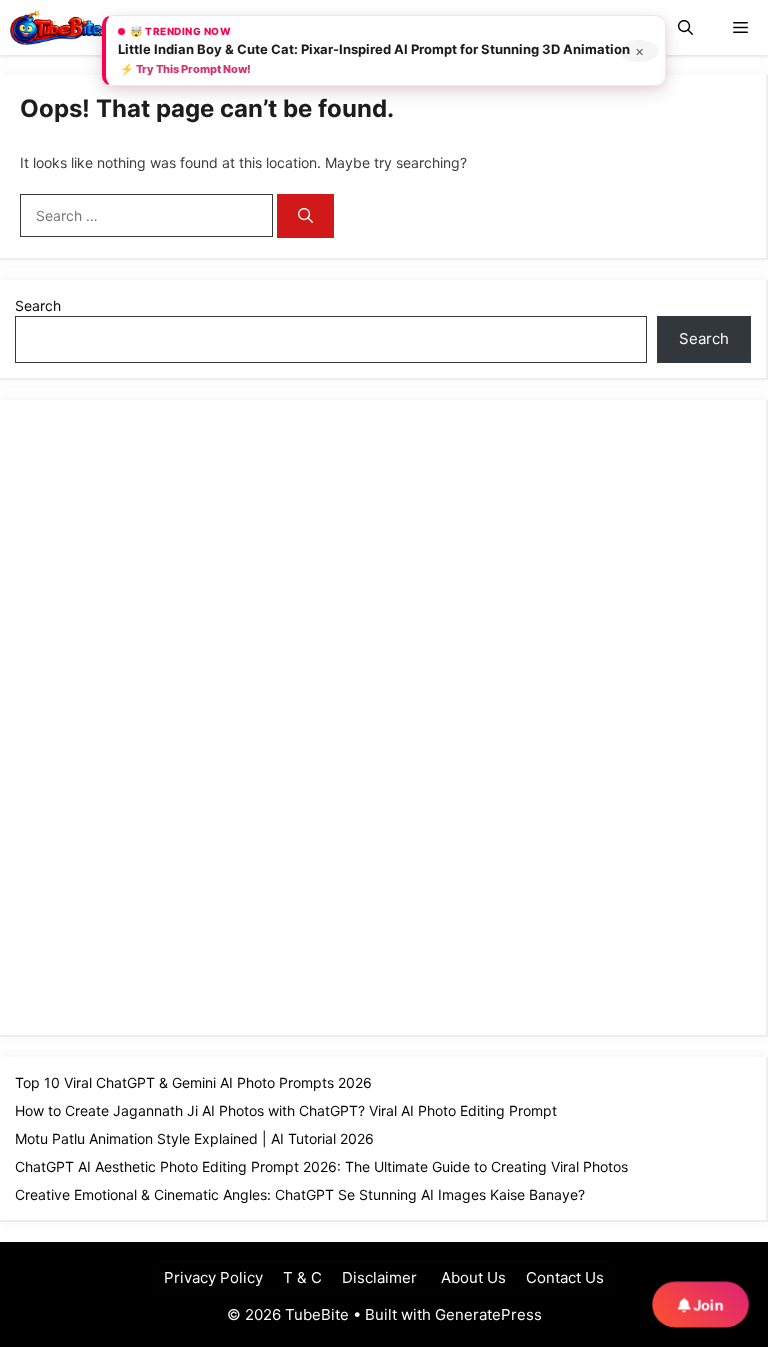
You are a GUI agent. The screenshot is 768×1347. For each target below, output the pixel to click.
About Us (471, 1277)
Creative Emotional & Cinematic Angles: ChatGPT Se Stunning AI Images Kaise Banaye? (300, 1194)
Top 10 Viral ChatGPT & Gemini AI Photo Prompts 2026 (193, 1082)
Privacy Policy (213, 1277)
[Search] (305, 216)
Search (38, 305)
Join (706, 1304)
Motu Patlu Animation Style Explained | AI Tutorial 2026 (194, 1138)
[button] (685, 27)
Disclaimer (379, 1277)
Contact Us (565, 1277)
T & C (302, 1277)
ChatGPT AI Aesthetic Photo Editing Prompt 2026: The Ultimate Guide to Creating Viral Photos (321, 1166)
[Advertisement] (165, 715)
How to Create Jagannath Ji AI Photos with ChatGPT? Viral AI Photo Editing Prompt (286, 1110)
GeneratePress (488, 1314)
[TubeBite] (62, 27)
